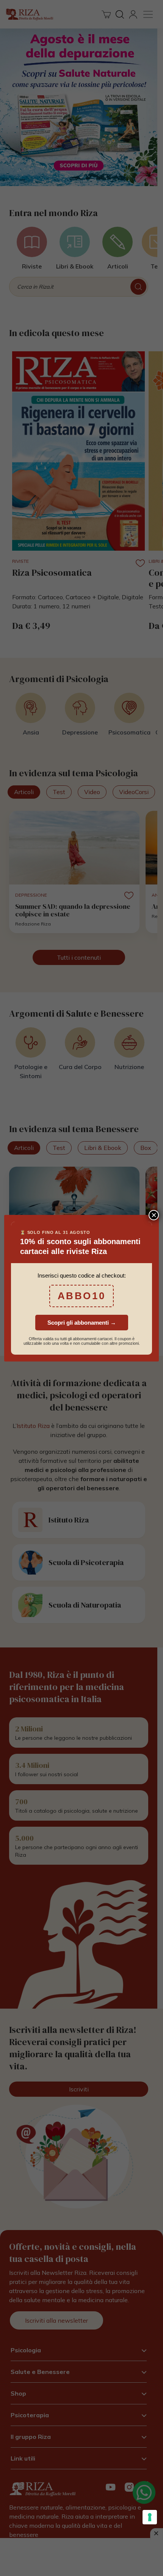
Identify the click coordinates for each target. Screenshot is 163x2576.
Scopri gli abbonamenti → (82, 1323)
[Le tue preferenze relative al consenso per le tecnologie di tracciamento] (150, 2517)
